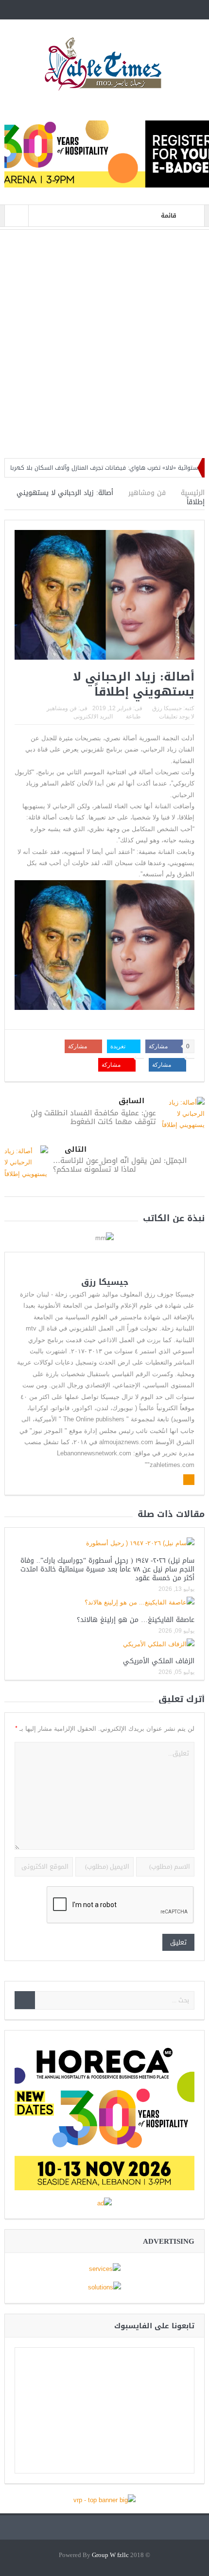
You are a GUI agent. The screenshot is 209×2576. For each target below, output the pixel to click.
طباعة (133, 717)
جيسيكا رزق (167, 708)
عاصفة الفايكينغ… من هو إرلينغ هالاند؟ (136, 1620)
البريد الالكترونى (93, 717)
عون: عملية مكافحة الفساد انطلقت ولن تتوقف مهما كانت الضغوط (93, 1117)
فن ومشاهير (62, 708)
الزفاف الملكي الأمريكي (159, 1661)
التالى (76, 1150)
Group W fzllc (110, 2555)
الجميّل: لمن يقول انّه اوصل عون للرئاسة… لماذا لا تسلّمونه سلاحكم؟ (120, 1165)
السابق (131, 1101)
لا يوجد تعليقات (177, 717)
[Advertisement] (104, 344)
